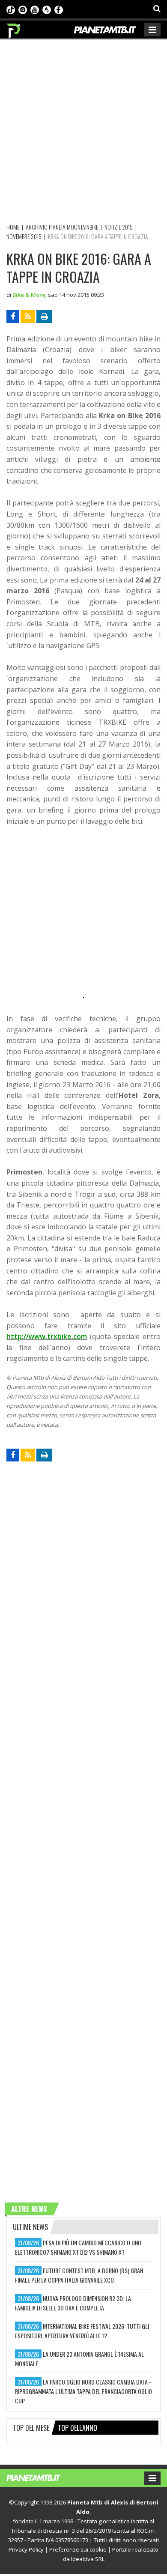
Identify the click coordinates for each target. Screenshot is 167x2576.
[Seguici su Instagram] (23, 9)
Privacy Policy (26, 2549)
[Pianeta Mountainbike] (14, 29)
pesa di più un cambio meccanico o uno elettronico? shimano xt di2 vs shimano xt (78, 2247)
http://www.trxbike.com (47, 1336)
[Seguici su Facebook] (59, 9)
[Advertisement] (83, 130)
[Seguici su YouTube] (35, 9)
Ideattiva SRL (88, 2559)
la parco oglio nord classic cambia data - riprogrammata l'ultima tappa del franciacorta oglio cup (83, 2391)
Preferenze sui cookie (78, 2549)
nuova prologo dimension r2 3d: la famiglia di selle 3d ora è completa (73, 2303)
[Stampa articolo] (44, 317)
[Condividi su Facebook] (13, 317)
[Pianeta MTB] (42, 2477)
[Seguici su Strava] (47, 9)
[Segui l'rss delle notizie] (28, 317)
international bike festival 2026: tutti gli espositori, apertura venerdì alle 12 (82, 2331)
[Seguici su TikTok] (11, 9)
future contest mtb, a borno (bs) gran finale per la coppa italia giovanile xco (79, 2275)
